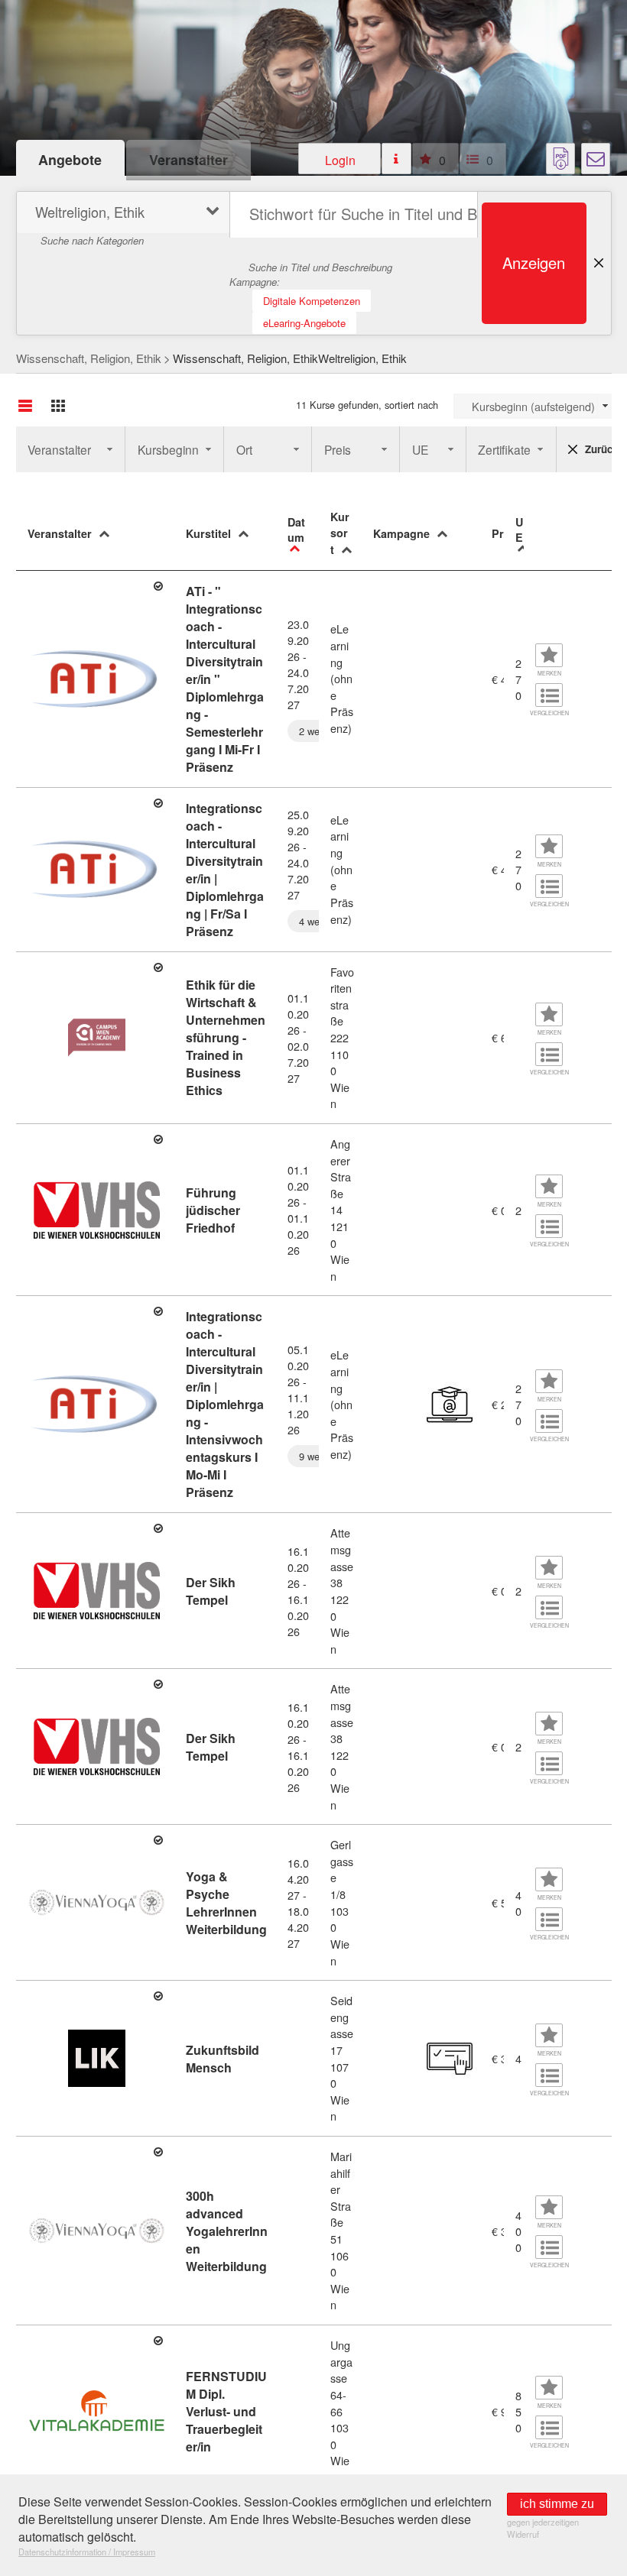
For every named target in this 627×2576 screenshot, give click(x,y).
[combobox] (533, 406)
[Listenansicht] (25, 406)
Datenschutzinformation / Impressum (87, 2552)
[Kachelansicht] (58, 406)
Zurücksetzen (598, 449)
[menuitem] (121, 214)
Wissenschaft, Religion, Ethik (89, 358)
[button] (339, 159)
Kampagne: (255, 282)
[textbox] (354, 215)
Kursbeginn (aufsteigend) (533, 406)
